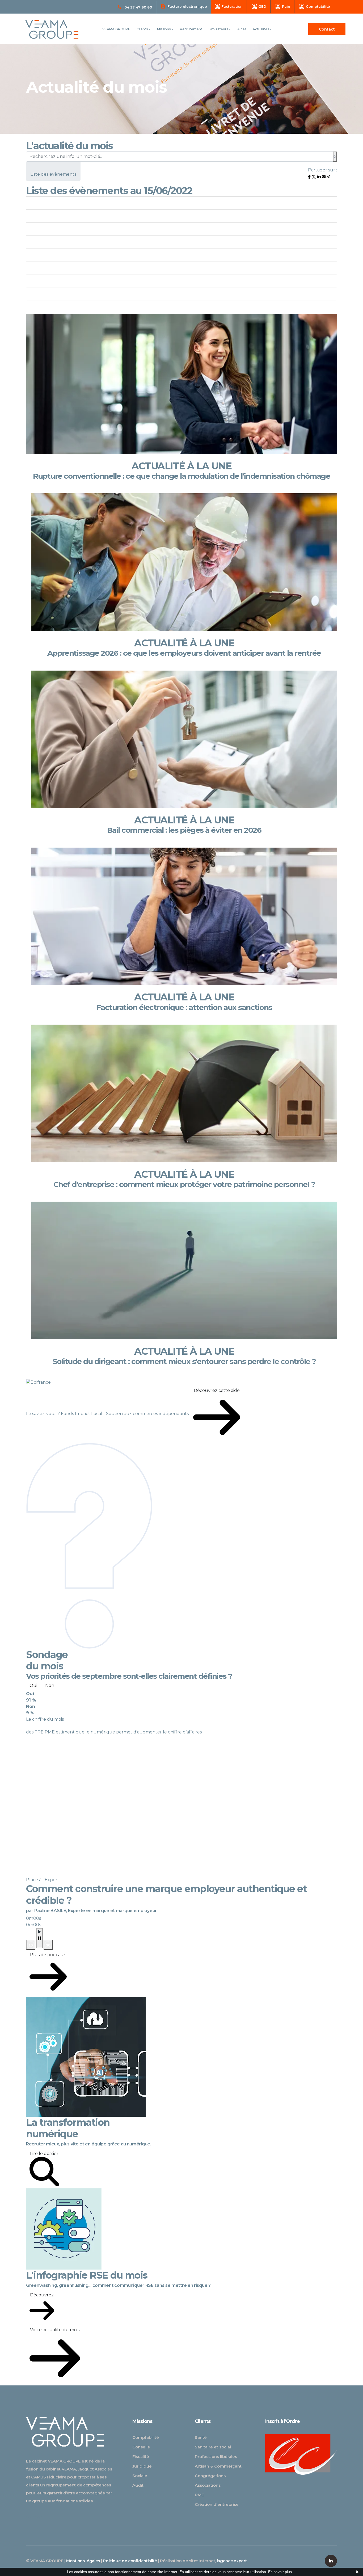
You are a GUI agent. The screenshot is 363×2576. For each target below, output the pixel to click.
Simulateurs (219, 29)
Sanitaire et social (213, 2447)
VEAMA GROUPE (116, 29)
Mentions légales (83, 2561)
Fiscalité (141, 2457)
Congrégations (210, 2476)
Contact (327, 29)
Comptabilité (146, 2437)
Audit (138, 2485)
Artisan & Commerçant (218, 2466)
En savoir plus (280, 2572)
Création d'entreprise (217, 2504)
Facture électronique (187, 6)
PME (199, 2495)
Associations (208, 2485)
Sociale (140, 2476)
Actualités (261, 29)
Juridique (142, 2466)
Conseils (141, 2447)
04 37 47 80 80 (138, 7)
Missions (164, 29)
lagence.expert (232, 2561)
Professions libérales (216, 2457)
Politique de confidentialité (130, 2561)
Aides (242, 29)
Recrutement (191, 29)
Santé (201, 2437)
